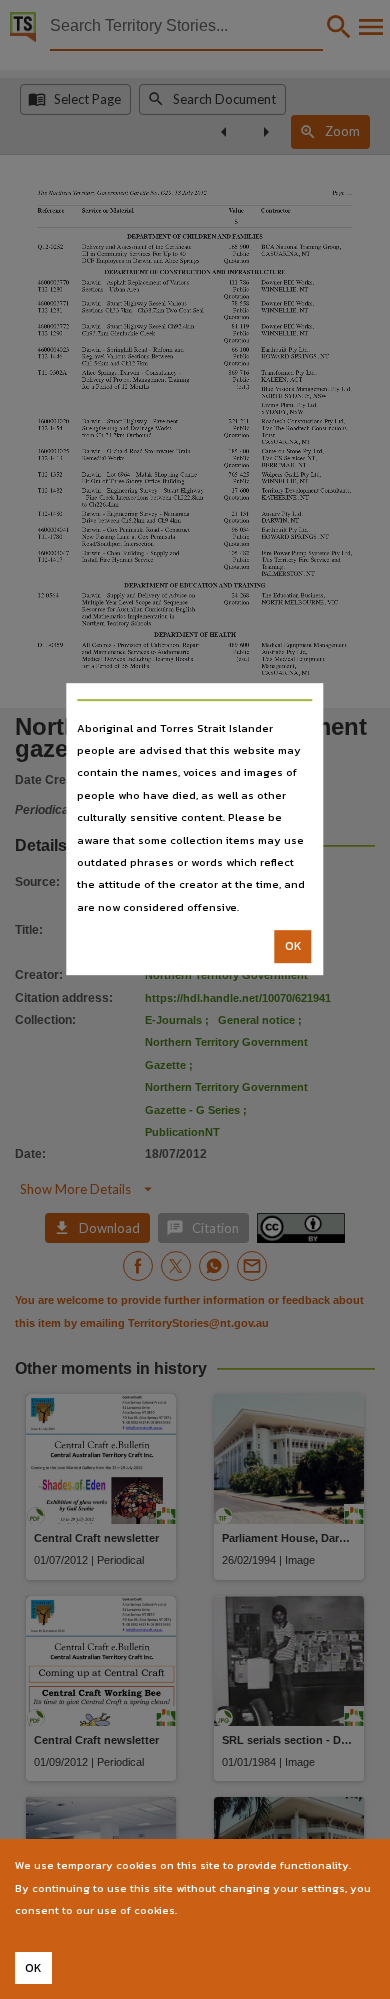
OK (293, 946)
